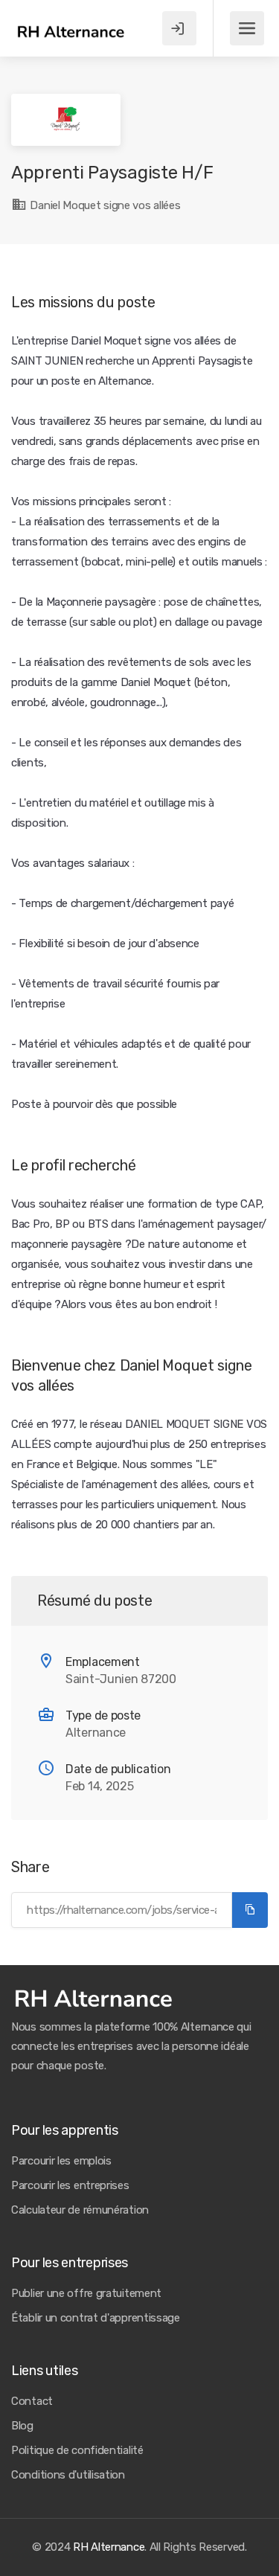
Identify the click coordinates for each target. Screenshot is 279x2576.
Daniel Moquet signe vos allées (104, 205)
